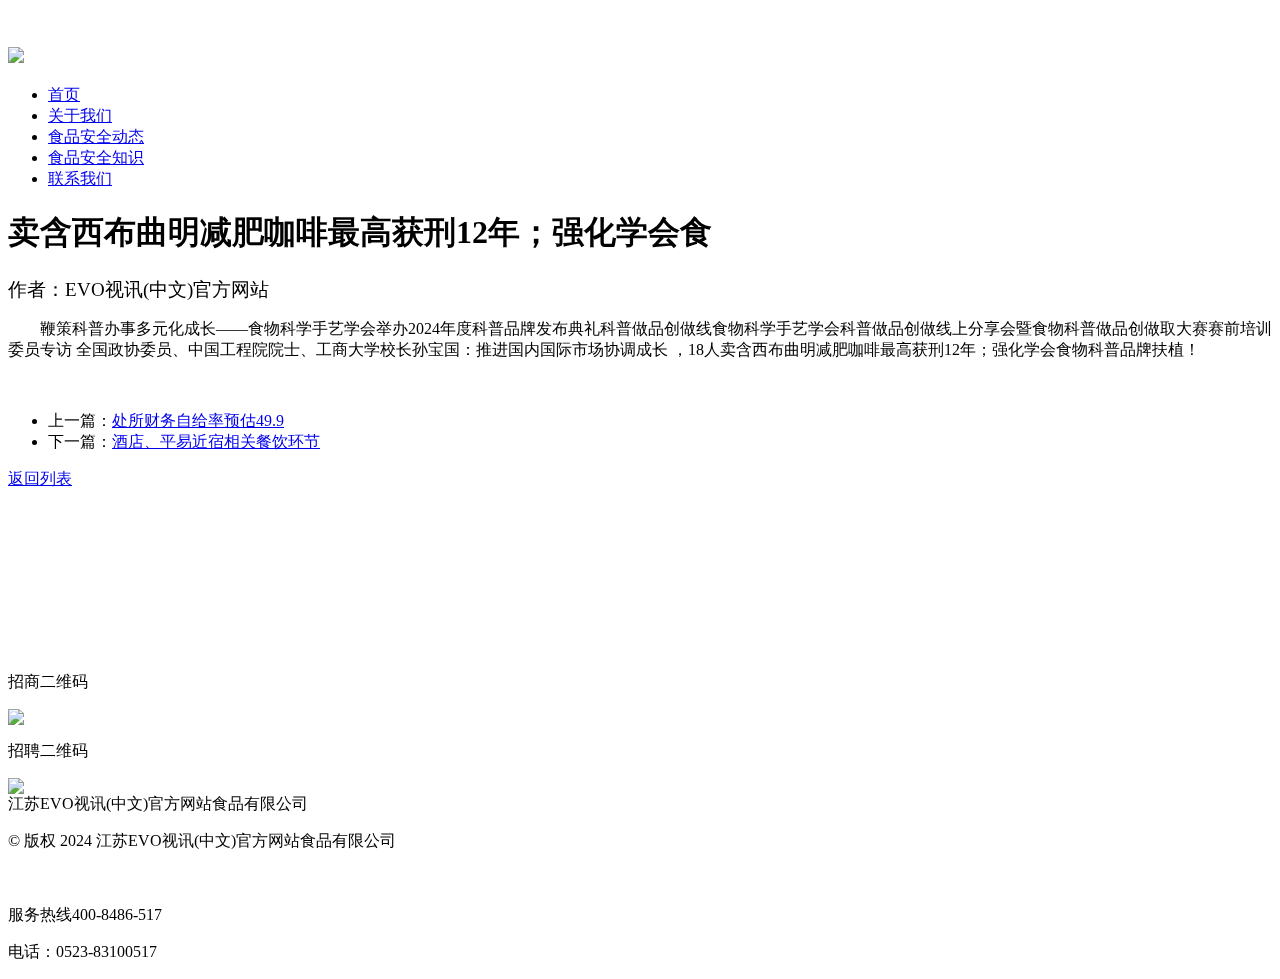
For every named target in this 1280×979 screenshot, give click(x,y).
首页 (64, 94)
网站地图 (40, 877)
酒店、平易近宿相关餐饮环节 (216, 441)
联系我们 (80, 178)
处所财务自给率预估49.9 (198, 420)
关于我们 (80, 115)
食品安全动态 (96, 136)
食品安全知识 (96, 157)
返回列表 (40, 478)
